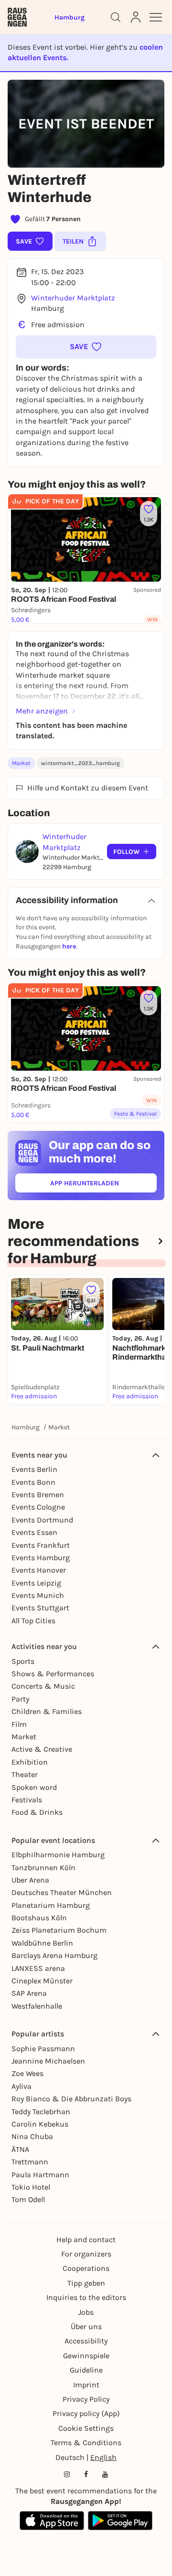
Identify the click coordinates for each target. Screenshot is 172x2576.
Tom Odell (28, 2199)
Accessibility (86, 2341)
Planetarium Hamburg (51, 1905)
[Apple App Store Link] (52, 2521)
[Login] (136, 17)
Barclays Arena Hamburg (54, 1955)
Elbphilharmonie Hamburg (58, 1855)
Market (21, 763)
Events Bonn (33, 1482)
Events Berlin (34, 1469)
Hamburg (26, 1427)
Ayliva (21, 2086)
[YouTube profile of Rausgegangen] (105, 2474)
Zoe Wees (27, 2073)
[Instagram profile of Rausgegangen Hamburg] (67, 2474)
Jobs (86, 2312)
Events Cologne (38, 1507)
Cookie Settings (86, 2428)
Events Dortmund (42, 1520)
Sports (23, 1661)
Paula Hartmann (40, 2175)
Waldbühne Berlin (42, 1943)
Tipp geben (86, 2283)
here (69, 946)
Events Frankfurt (41, 1545)
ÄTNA (20, 2149)
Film (19, 1724)
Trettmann (30, 2162)
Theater (25, 1774)
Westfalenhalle (37, 2006)
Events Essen (34, 1532)
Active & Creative (42, 1749)
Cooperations (86, 2268)
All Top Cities (33, 1621)
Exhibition (30, 1762)
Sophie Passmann (43, 2049)
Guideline (86, 2370)
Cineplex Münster (42, 1981)
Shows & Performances (53, 1674)
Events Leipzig (36, 1583)
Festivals (27, 1800)
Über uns (86, 2326)
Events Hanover (39, 1570)
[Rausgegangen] (17, 17)
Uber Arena (30, 1880)
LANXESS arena (38, 1968)
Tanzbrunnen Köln (43, 1868)
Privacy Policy (86, 2399)
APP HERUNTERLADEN (103, 1185)
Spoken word (34, 1787)
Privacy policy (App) (86, 2413)
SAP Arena (29, 1993)
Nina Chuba (32, 2136)
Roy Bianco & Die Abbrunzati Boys (71, 2099)
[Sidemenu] (156, 17)
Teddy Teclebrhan (41, 2112)
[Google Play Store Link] (120, 2521)
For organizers (86, 2254)
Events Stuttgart (40, 1608)
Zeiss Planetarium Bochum (59, 1930)
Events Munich (38, 1595)
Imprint (86, 2385)
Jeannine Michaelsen (48, 2061)
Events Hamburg (41, 1558)
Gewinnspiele (86, 2356)
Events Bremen (38, 1495)
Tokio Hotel (31, 2187)
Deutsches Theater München (62, 1892)
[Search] (116, 17)
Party (20, 1699)
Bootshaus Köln (39, 1918)
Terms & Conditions (86, 2443)
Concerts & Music (43, 1686)
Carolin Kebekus (40, 2124)
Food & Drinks (37, 1812)
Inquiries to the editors (86, 2297)
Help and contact (86, 2240)
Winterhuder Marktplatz (73, 298)
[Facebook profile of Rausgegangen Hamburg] (86, 2474)
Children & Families (47, 1711)
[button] (86, 347)
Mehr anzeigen (42, 711)
